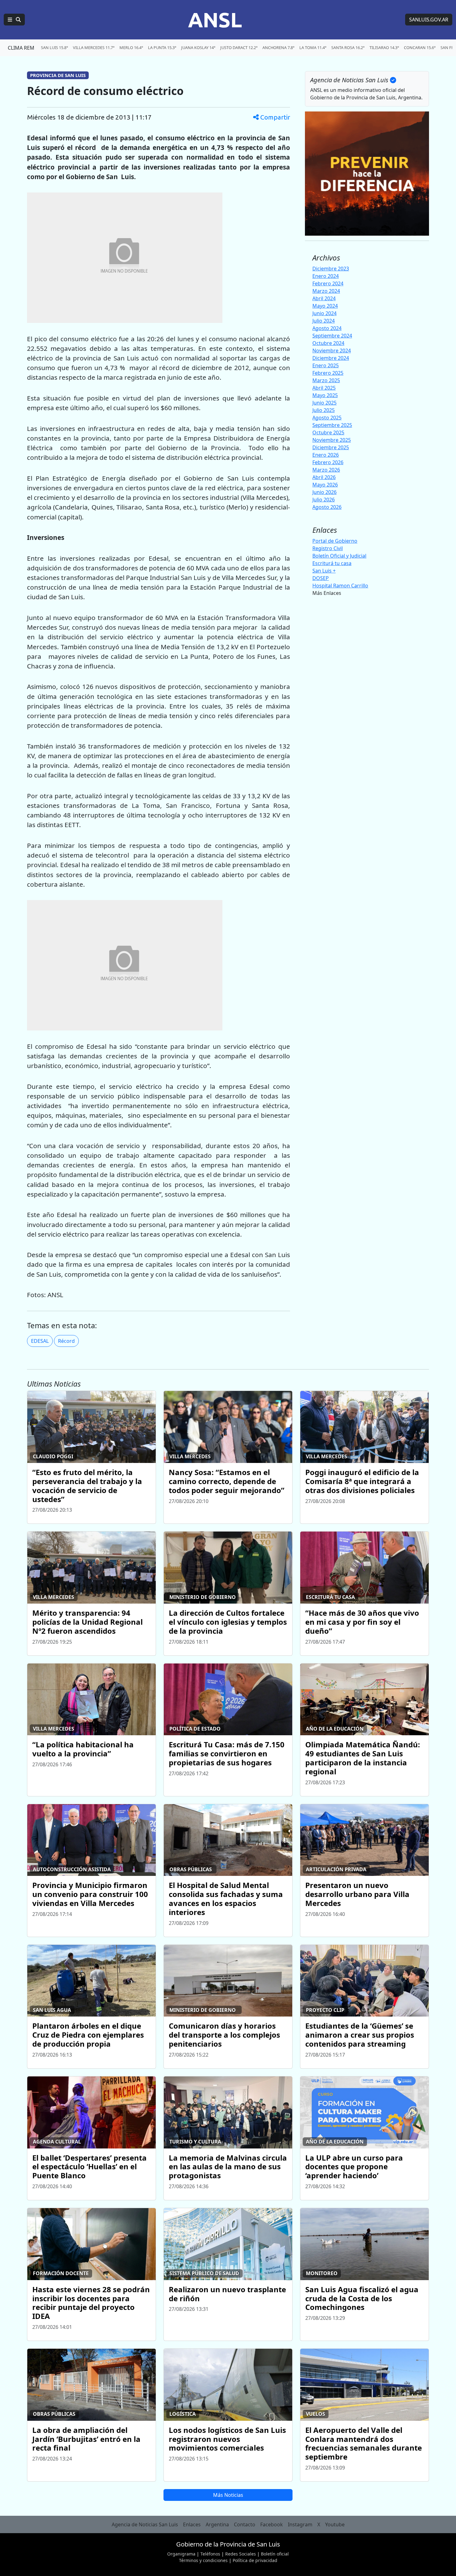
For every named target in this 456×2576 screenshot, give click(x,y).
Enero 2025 (326, 365)
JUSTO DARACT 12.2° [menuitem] (239, 48)
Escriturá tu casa (332, 563)
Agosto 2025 (327, 418)
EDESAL (40, 1341)
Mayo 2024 (325, 306)
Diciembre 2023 (331, 269)
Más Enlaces (327, 593)
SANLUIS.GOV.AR (429, 20)
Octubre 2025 (328, 432)
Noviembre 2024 (332, 351)
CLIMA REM (21, 48)
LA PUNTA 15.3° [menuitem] (162, 48)
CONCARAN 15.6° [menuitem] (420, 48)
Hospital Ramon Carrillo (340, 585)
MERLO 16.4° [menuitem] (131, 48)
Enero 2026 (326, 455)
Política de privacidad (255, 2560)
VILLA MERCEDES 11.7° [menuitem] (94, 48)
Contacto (245, 2524)
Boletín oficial (275, 2554)
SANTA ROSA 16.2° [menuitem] (348, 48)
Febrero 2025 (328, 373)
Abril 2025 (324, 388)
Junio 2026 (324, 492)
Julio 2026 (324, 500)
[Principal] (14, 20)
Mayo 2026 (325, 485)
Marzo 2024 (326, 291)
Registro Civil (328, 548)
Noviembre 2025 (332, 440)
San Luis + (324, 570)
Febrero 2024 (328, 283)
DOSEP (321, 578)
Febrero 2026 (328, 462)
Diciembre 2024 (331, 358)
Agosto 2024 (327, 328)
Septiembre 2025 (332, 425)
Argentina (217, 2524)
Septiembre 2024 (332, 336)
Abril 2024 (324, 298)
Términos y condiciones (203, 2560)
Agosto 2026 (327, 507)
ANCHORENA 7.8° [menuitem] (278, 48)
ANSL (215, 20)
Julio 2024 (324, 321)
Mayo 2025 (325, 395)
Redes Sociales (241, 2554)
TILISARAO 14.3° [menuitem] (384, 48)
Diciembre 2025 (331, 447)
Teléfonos (210, 2554)
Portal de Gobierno (335, 541)
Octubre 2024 (328, 343)
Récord (66, 1341)
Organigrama (181, 2554)
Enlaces (192, 2524)
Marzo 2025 (326, 380)
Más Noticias (228, 2495)
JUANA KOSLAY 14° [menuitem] (198, 48)
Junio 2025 (324, 403)
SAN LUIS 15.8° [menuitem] (54, 48)
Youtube (335, 2524)
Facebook (272, 2524)
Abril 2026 (324, 477)
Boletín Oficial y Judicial (339, 555)
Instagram (300, 2524)
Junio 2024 (324, 313)
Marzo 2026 (326, 470)
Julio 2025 (324, 410)
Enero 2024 (326, 276)
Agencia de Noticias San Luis (145, 2524)
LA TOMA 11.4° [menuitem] (313, 48)
